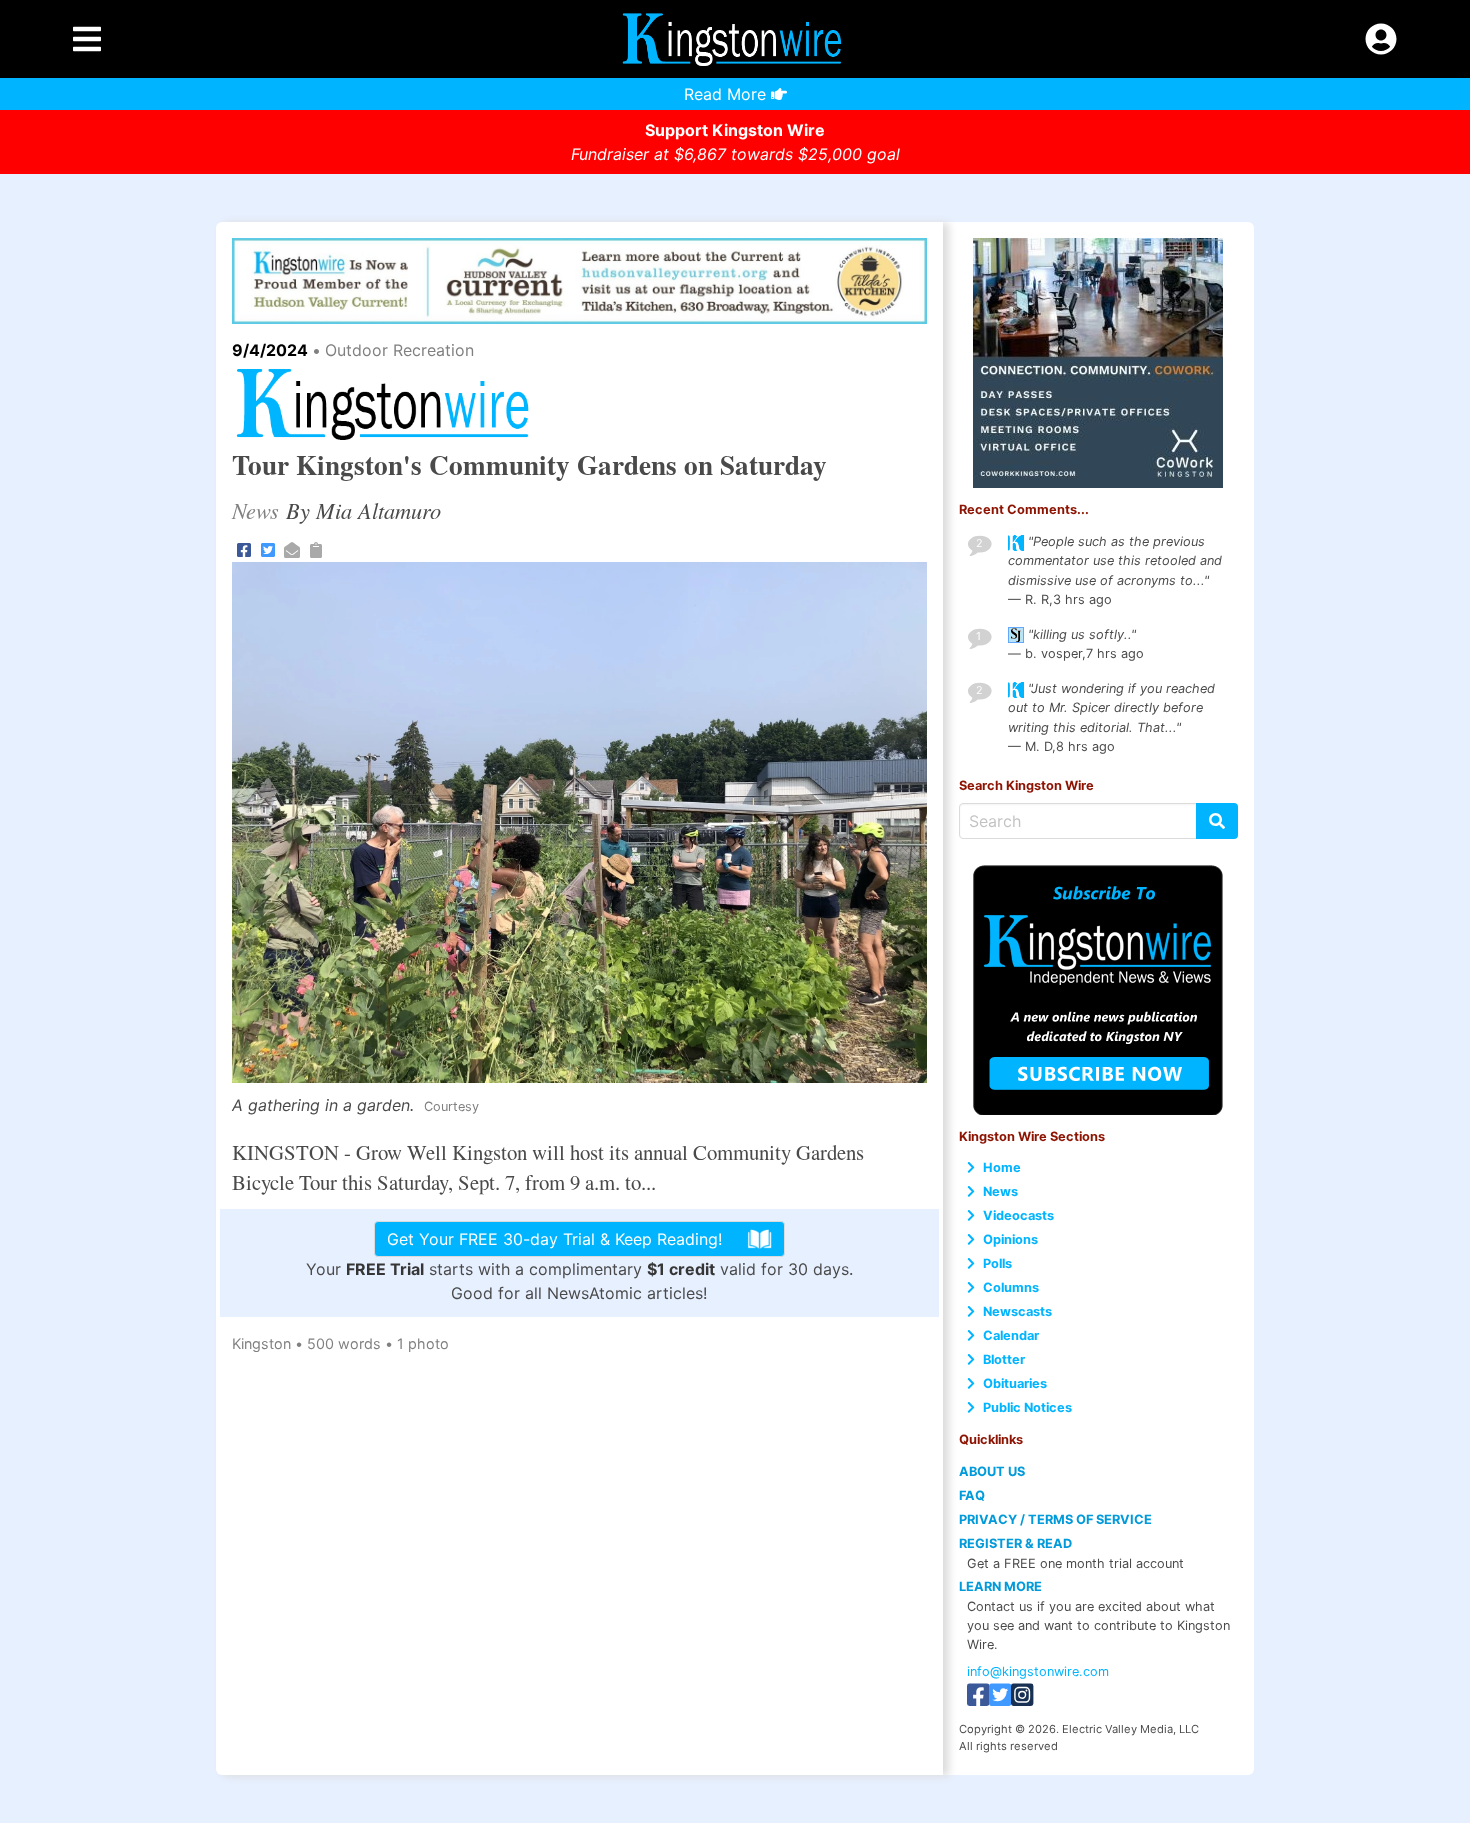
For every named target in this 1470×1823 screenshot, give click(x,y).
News (1000, 1191)
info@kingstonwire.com (1038, 1671)
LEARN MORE (1000, 1586)
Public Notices (1027, 1407)
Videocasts (1018, 1215)
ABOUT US (992, 1471)
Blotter (1004, 1359)
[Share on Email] (292, 548)
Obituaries (1015, 1383)
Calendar (1011, 1335)
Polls (997, 1263)
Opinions (1010, 1239)
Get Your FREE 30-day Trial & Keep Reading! (554, 1239)
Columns (1011, 1287)
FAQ (972, 1495)
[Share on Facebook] (244, 548)
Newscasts (1017, 1311)
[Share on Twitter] (268, 548)
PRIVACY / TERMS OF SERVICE (1055, 1519)
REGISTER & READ (1015, 1543)
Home (1002, 1167)
